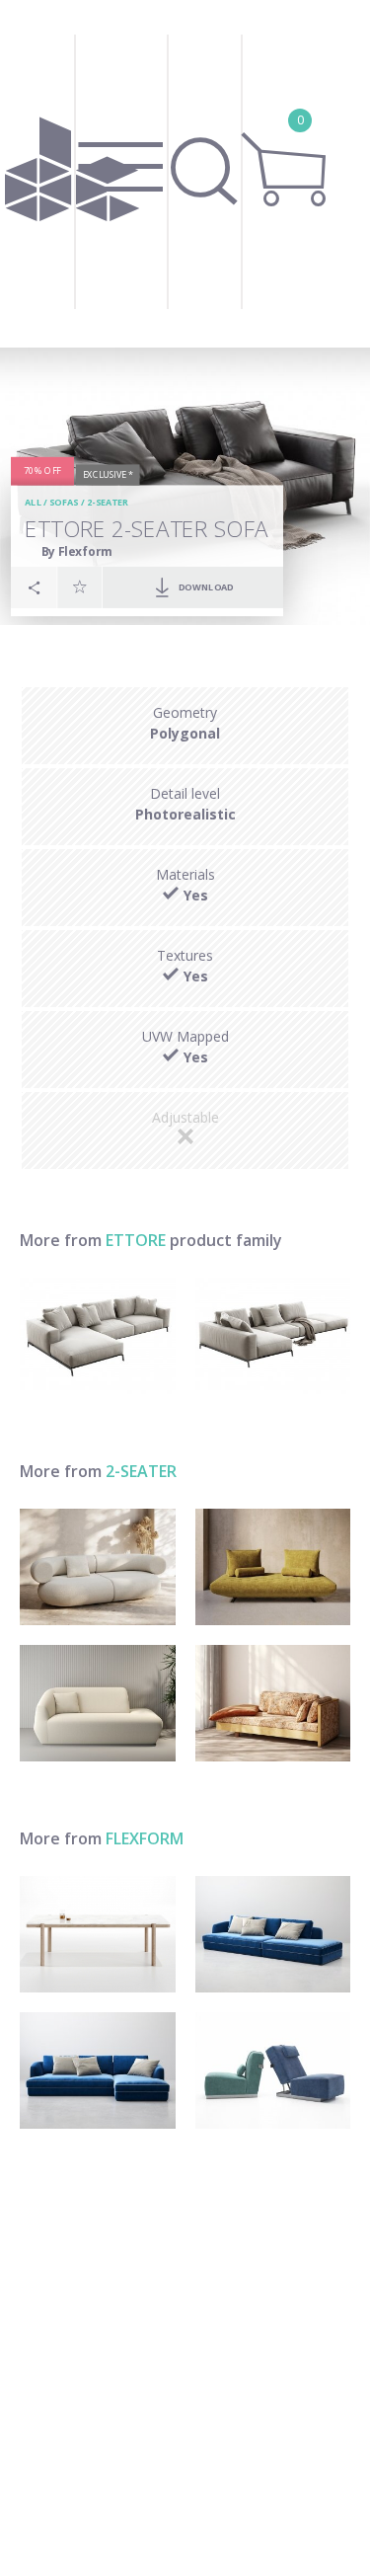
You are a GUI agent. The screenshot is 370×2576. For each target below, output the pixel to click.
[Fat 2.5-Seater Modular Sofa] (98, 1567)
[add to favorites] (80, 586)
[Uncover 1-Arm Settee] (98, 1703)
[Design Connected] (73, 174)
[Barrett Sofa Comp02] (273, 1934)
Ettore (136, 1240)
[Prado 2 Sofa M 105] (273, 1567)
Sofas (64, 503)
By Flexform (77, 551)
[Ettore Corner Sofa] (98, 1336)
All (33, 503)
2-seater (107, 503)
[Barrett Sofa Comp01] (98, 2070)
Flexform (145, 1838)
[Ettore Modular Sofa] (273, 1336)
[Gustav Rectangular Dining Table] (98, 1934)
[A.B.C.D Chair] (273, 2070)
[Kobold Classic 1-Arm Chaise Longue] (273, 1703)
